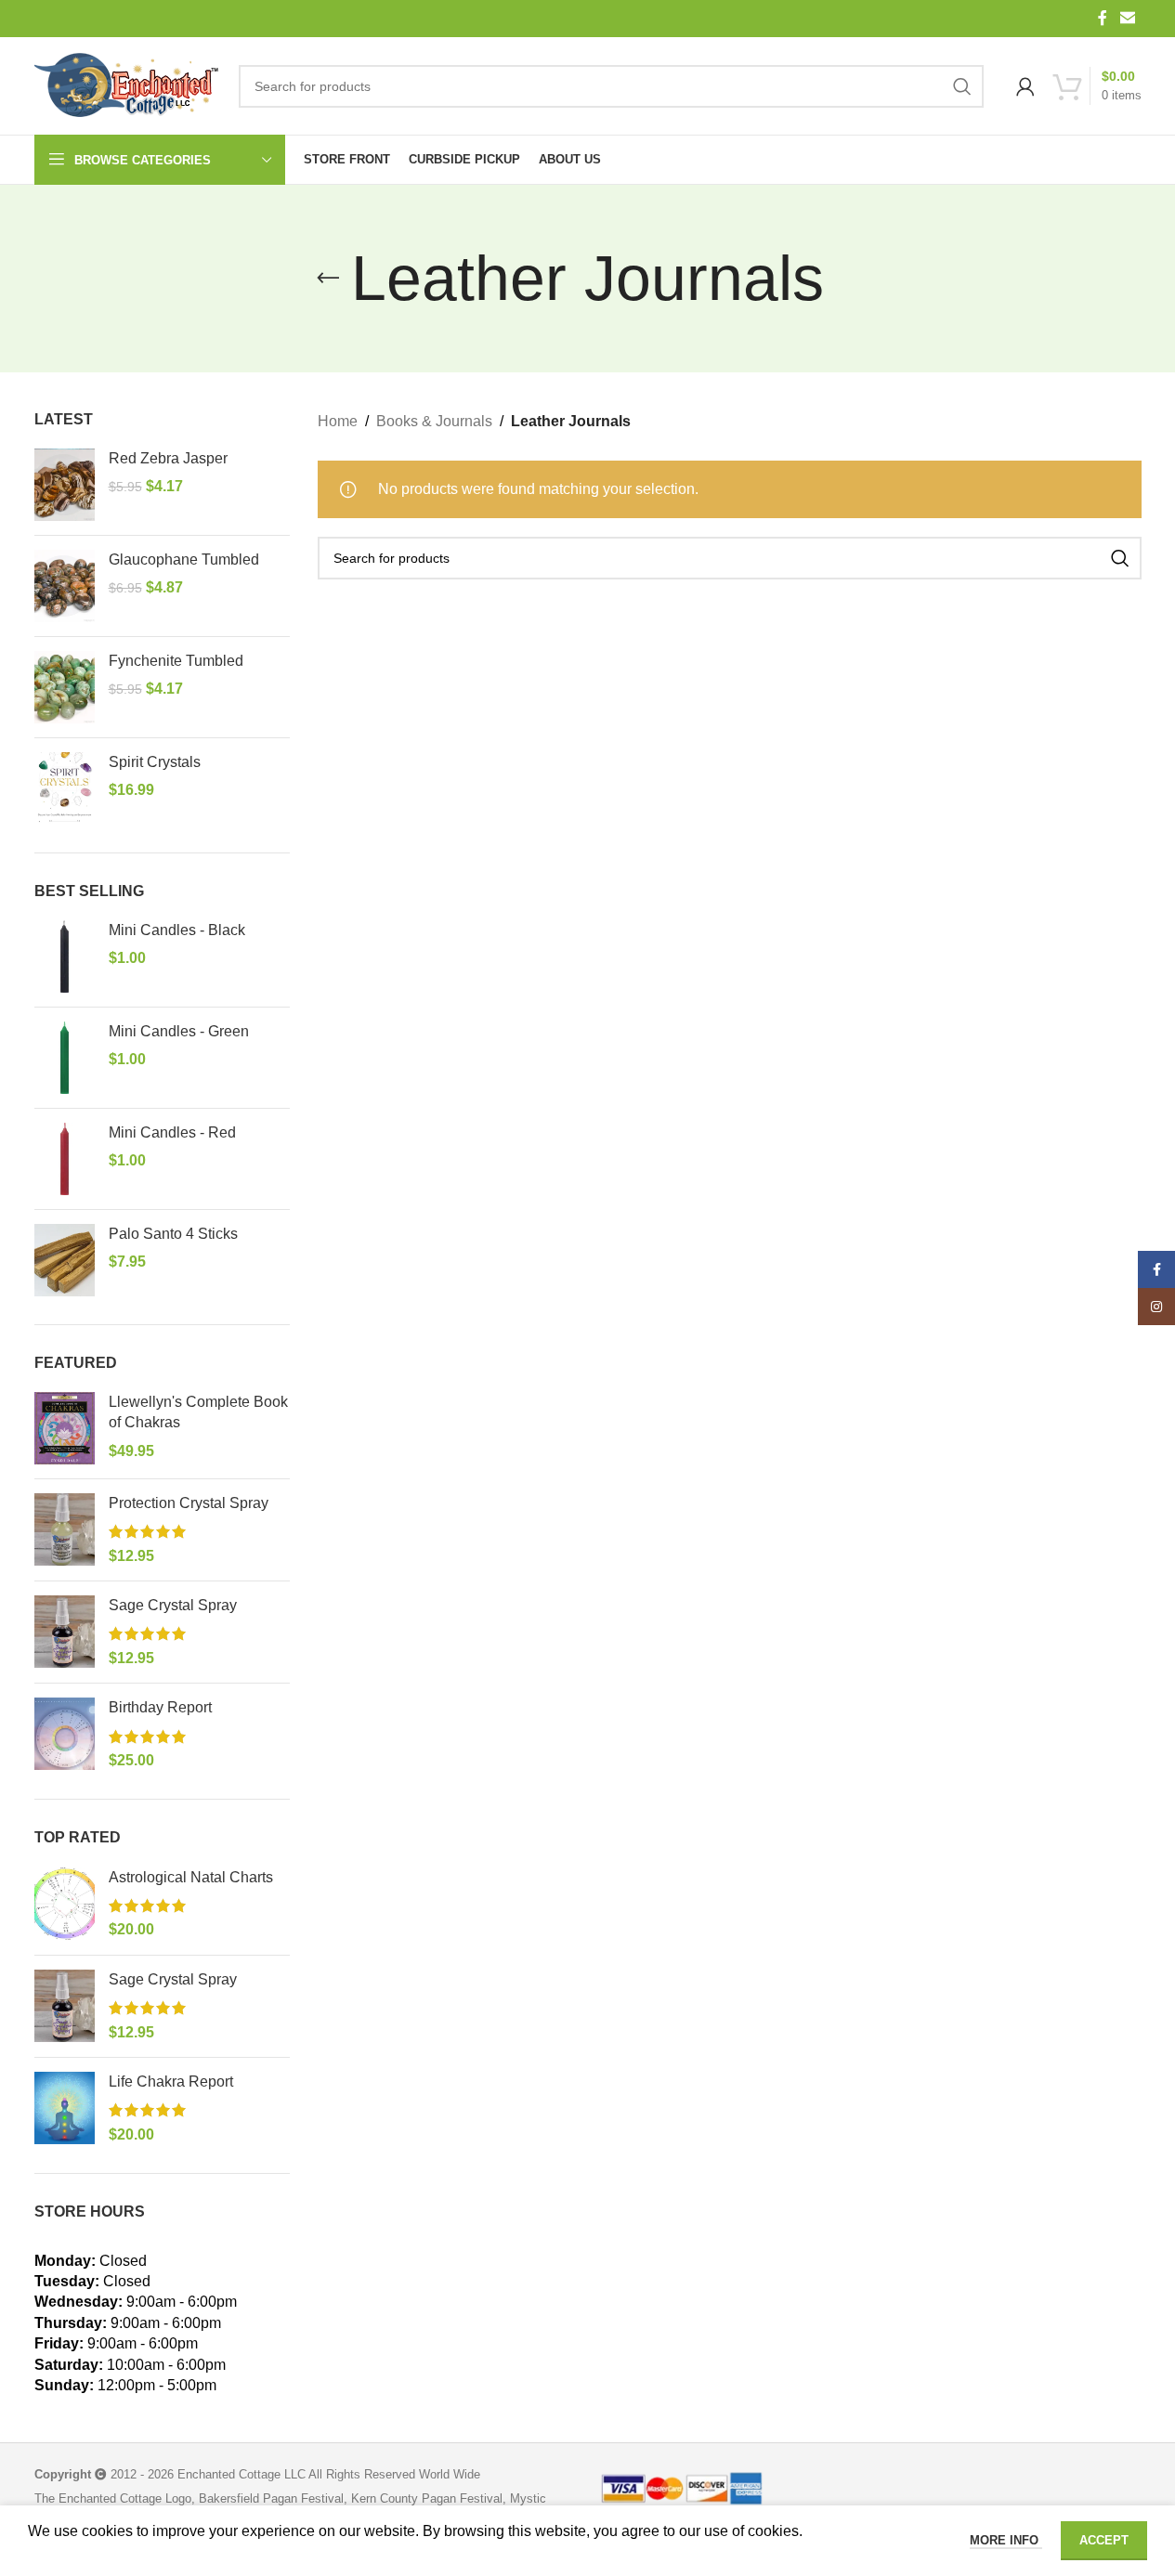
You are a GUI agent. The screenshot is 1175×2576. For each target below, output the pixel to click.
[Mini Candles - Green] (65, 1058)
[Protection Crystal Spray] (65, 1530)
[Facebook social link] (1103, 18)
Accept (1104, 2540)
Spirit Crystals (155, 762)
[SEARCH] (962, 86)
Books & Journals (434, 421)
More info (1006, 2540)
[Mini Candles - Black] (65, 956)
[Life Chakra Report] (65, 2108)
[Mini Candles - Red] (65, 1159)
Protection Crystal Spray (189, 1503)
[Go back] (328, 279)
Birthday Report (160, 1707)
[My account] (1025, 86)
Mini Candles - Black (177, 930)
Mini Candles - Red (172, 1132)
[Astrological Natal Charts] (65, 1904)
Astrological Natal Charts (191, 1877)
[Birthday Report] (65, 1734)
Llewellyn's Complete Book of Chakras (198, 1412)
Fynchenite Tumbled (176, 661)
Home (338, 421)
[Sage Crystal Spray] (65, 1632)
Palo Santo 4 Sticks (173, 1234)
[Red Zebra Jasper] (65, 485)
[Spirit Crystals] (65, 788)
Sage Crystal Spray (173, 1605)
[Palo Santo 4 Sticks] (65, 1260)
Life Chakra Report (171, 2082)
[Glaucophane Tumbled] (65, 586)
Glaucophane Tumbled (184, 559)
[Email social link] (1127, 18)
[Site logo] (127, 86)
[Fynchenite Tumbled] (65, 687)
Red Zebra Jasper (168, 458)
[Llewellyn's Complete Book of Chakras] (65, 1428)
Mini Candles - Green (179, 1031)
